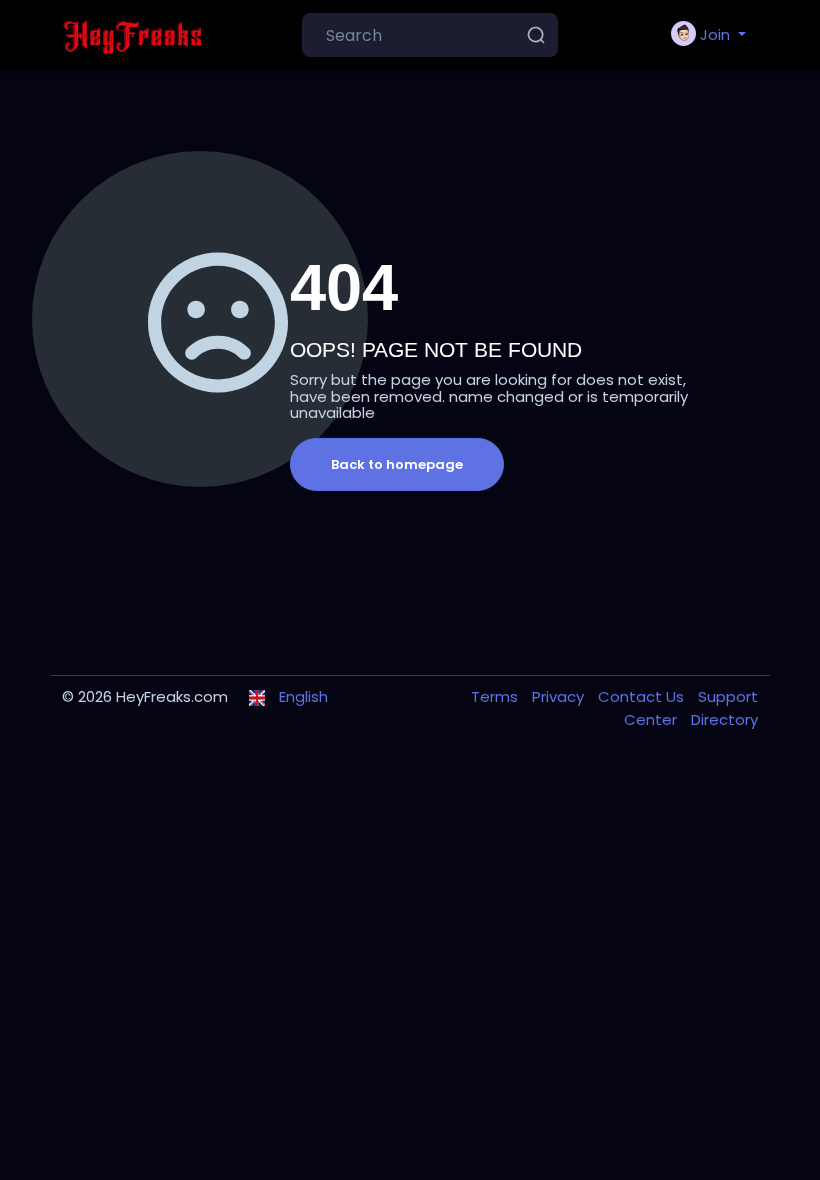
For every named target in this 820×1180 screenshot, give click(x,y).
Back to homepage (397, 464)
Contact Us (643, 696)
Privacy (560, 696)
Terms (496, 696)
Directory (724, 719)
